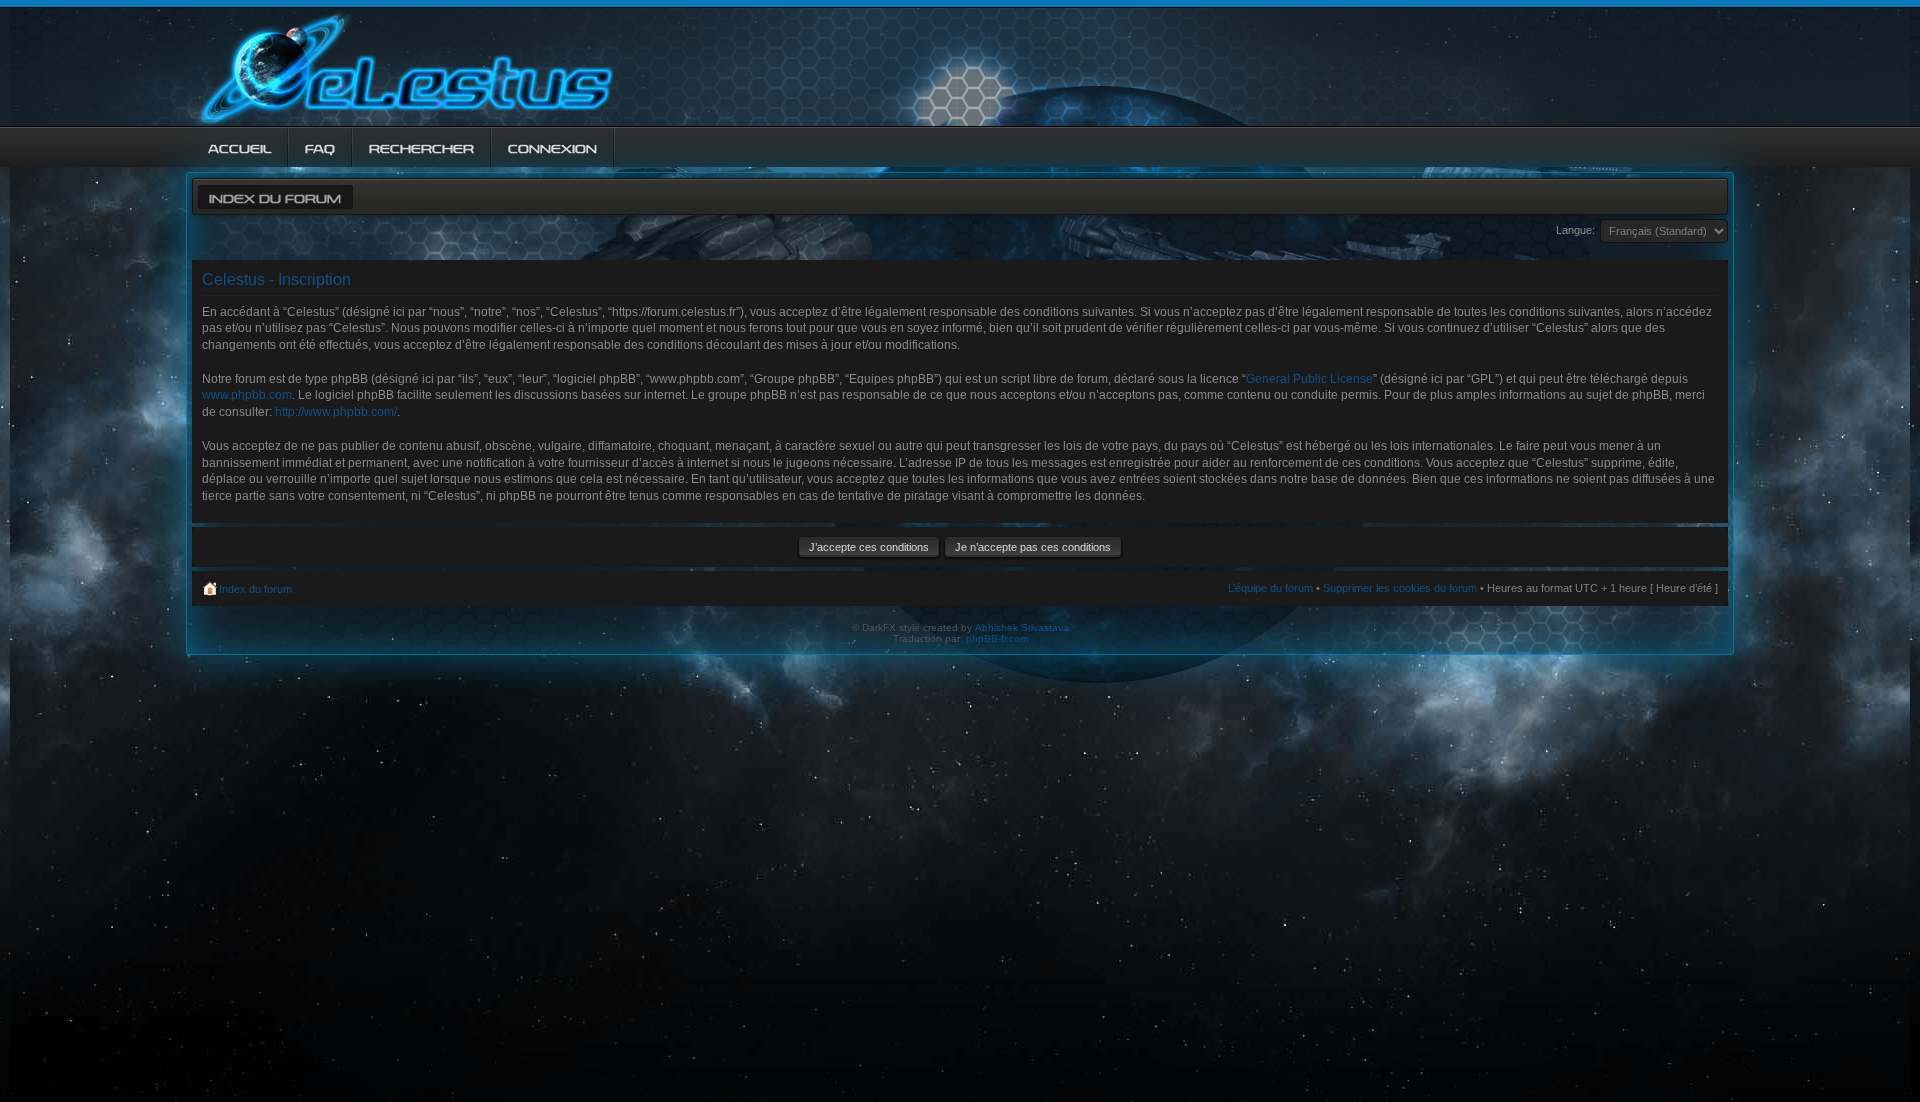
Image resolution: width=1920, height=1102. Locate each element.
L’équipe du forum (1270, 588)
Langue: (1575, 230)
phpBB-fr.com (997, 638)
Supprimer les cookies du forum (1400, 588)
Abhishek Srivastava (1022, 627)
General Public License (1309, 379)
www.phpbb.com (247, 395)
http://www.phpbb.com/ (336, 412)
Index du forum (275, 196)
